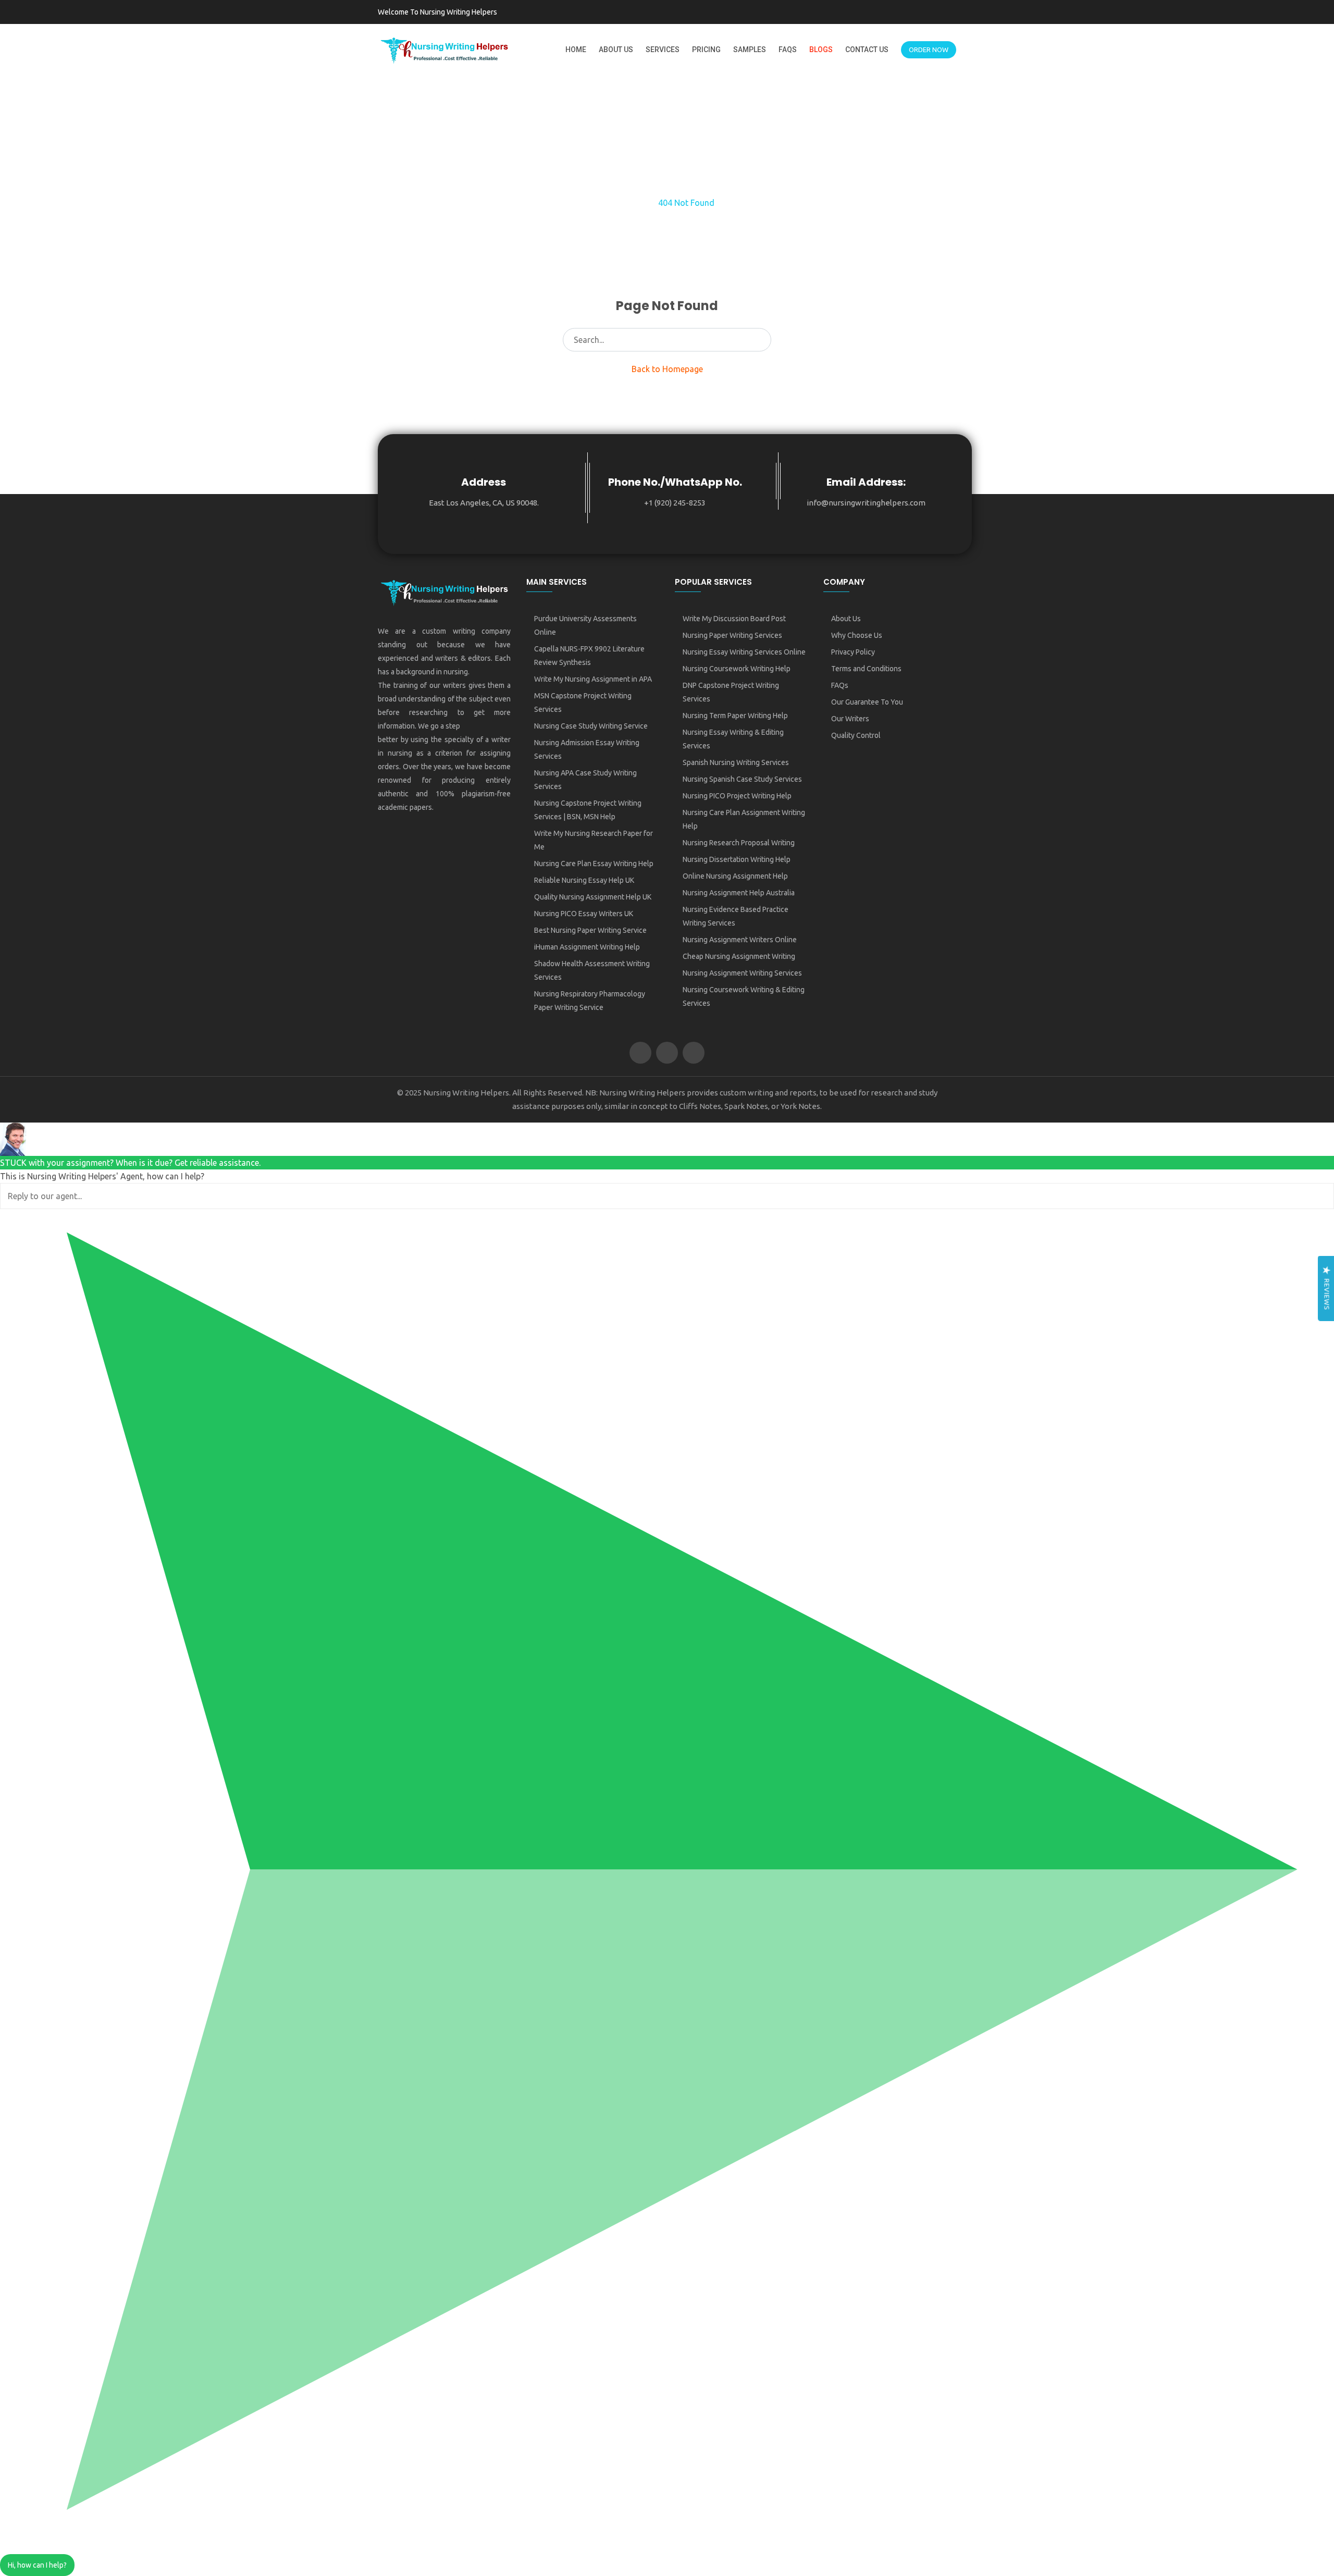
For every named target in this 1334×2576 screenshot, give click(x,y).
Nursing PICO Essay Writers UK (584, 914)
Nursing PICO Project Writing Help (737, 796)
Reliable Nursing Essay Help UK (584, 880)
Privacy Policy (853, 652)
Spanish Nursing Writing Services (736, 762)
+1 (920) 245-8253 (675, 503)
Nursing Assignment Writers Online (740, 940)
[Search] (760, 340)
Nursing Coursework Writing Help (737, 669)
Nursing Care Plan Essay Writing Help (594, 864)
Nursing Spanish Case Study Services (742, 779)
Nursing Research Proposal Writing (739, 843)
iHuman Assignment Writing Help (587, 947)
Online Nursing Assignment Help (735, 876)
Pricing (706, 50)
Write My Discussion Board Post (734, 619)
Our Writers (850, 719)
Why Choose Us (857, 635)
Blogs (821, 50)
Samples (750, 50)
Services (663, 50)
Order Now (929, 50)
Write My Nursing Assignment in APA (593, 679)
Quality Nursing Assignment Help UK (593, 897)
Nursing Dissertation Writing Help (737, 859)
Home (576, 50)
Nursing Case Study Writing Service (591, 726)
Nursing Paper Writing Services (732, 635)
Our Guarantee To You (867, 702)
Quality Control (856, 735)
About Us (616, 50)
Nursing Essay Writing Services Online (744, 652)
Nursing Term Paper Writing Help (735, 716)
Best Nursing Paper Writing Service (590, 930)
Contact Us (867, 50)
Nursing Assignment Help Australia (739, 893)
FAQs (788, 50)
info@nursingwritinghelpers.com (866, 503)
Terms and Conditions (866, 669)
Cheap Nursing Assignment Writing (739, 956)
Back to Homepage (667, 369)
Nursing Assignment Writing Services (742, 973)
